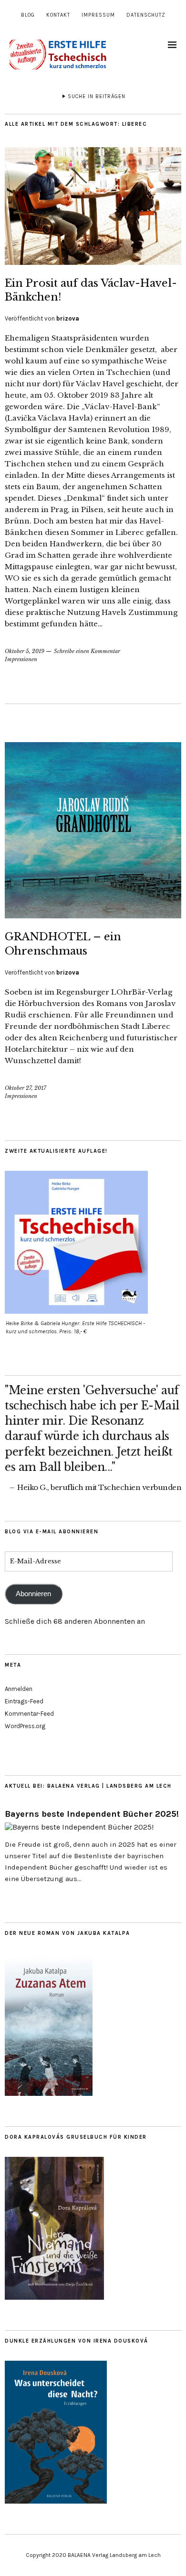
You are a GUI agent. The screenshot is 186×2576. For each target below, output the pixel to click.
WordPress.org (25, 1726)
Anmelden (19, 1689)
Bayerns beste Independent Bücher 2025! (92, 1814)
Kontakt (58, 15)
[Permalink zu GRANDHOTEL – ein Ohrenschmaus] (93, 916)
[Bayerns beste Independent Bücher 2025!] (79, 1827)
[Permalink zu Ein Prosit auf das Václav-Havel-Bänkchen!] (93, 262)
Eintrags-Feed (24, 1701)
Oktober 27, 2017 (26, 1088)
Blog (28, 15)
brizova (68, 318)
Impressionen (21, 659)
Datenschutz (146, 15)
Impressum (98, 15)
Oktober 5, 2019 (25, 651)
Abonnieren (33, 1594)
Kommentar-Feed (29, 1714)
